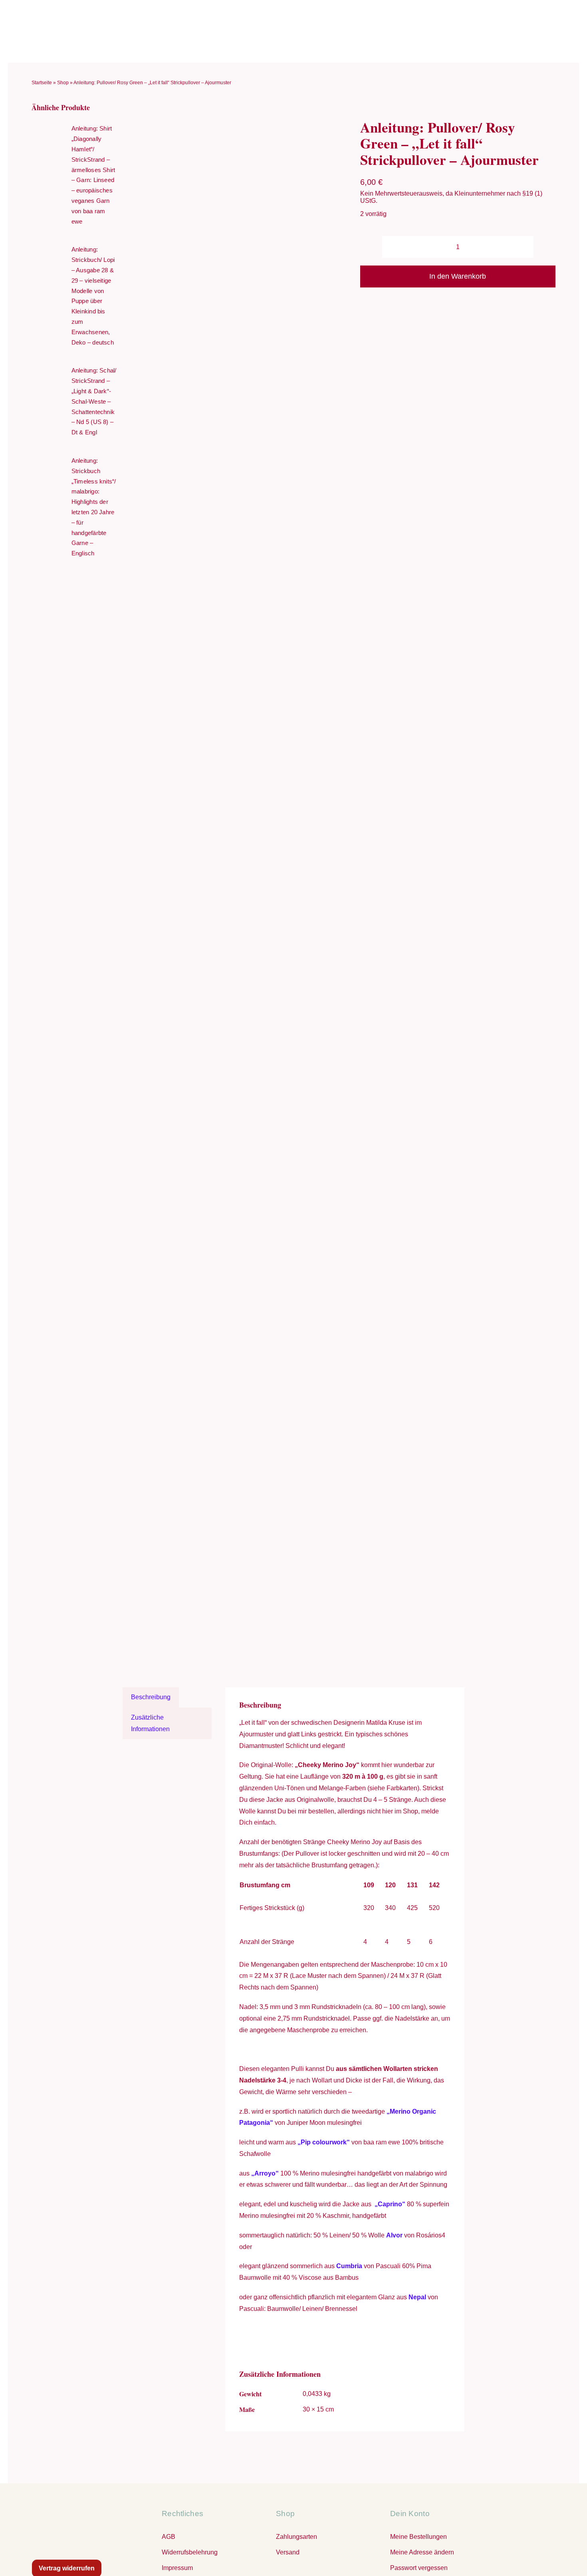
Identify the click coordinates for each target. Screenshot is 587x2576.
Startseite (42, 83)
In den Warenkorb (458, 276)
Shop (63, 83)
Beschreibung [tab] (151, 1697)
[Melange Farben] (239, 886)
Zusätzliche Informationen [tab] (150, 1723)
